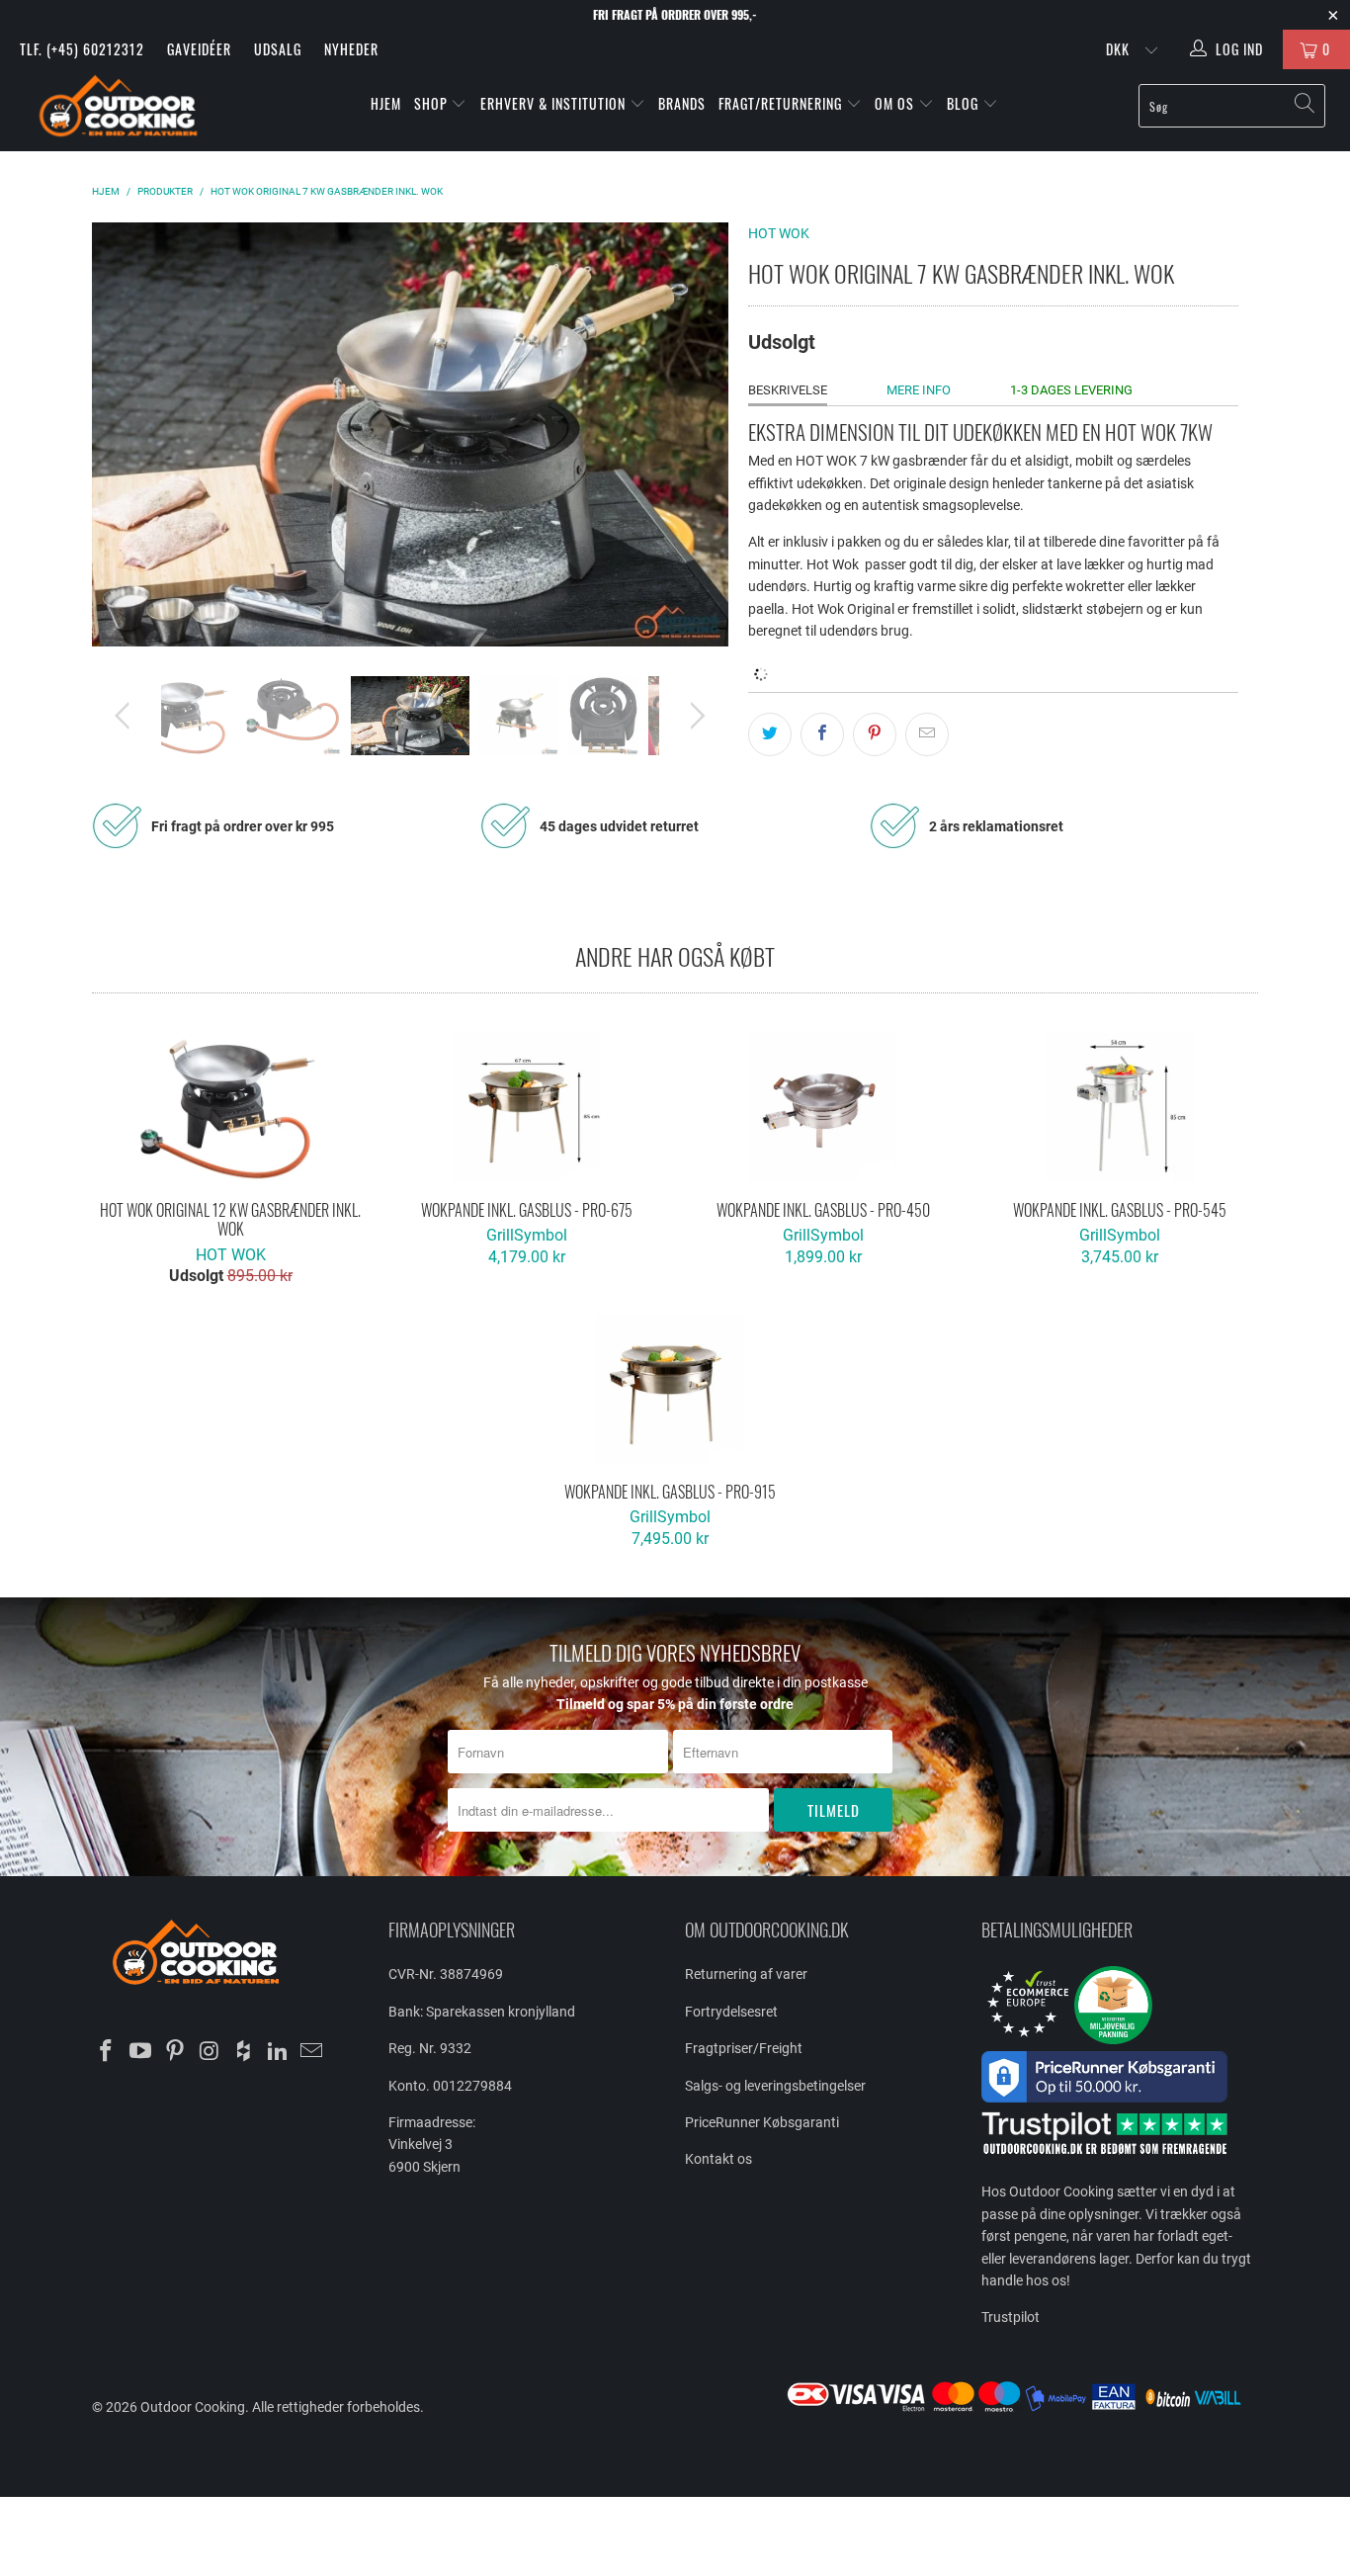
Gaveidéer (199, 49)
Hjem (386, 103)
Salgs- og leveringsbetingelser (775, 2086)
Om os (896, 103)
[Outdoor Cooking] (118, 110)
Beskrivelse (788, 390)
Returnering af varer (746, 1974)
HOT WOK (779, 233)
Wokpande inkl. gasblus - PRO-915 (670, 1389)
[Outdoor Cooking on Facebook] (107, 2052)
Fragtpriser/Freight (744, 2048)
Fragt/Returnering (782, 103)
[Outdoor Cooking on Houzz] (244, 2052)
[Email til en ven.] (927, 734)
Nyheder (351, 49)
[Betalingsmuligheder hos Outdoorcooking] (1021, 2411)
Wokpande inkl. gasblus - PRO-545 (1120, 1107)
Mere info (919, 390)
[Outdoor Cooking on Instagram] (210, 2052)
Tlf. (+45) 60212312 (82, 49)
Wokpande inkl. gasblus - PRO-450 (823, 1107)
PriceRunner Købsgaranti (762, 2122)
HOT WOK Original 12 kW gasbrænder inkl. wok (230, 1107)
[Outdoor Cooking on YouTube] (141, 2052)
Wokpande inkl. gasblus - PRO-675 (527, 1107)
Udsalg (278, 49)
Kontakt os (718, 2159)
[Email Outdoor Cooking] (312, 2052)
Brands (682, 103)
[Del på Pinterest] (875, 734)
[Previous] (126, 434)
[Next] (694, 434)
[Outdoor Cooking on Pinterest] (175, 2052)
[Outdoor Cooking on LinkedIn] (278, 2052)
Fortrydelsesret (731, 2012)
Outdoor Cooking (193, 2407)
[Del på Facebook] (822, 734)
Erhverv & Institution (555, 103)
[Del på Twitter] (770, 734)
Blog (965, 103)
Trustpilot (1011, 2317)
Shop (431, 103)
